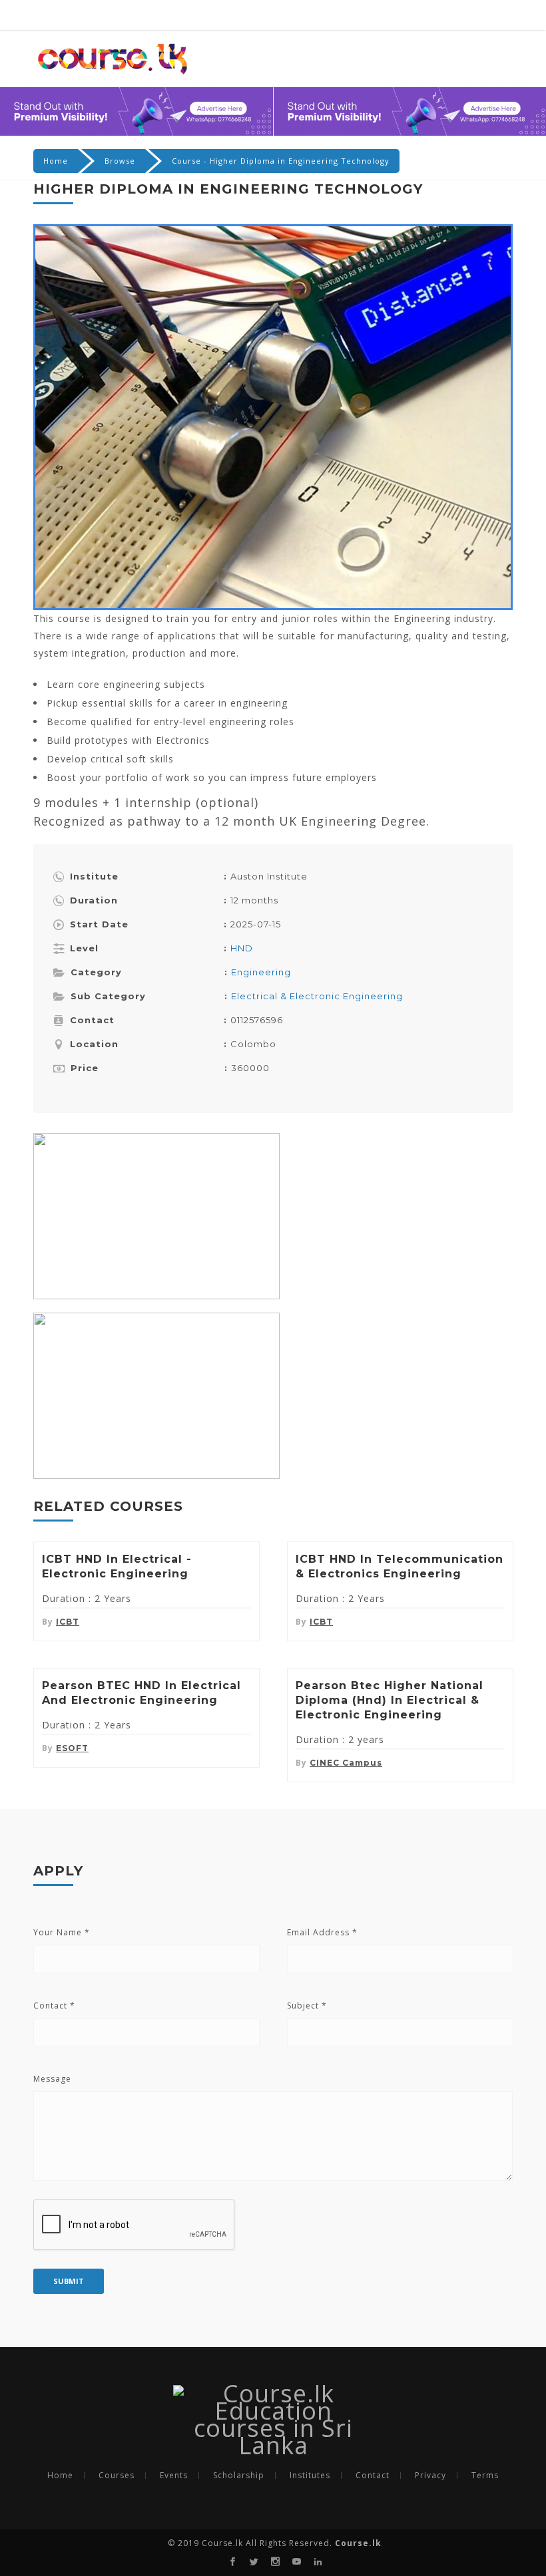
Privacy (430, 2476)
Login (490, 16)
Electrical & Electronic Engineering (317, 996)
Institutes (310, 2476)
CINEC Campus (346, 1763)
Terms (485, 2476)
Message (52, 2079)
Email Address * (322, 1932)
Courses (117, 2476)
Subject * (307, 2006)
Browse (120, 161)
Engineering (261, 972)
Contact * (54, 2006)
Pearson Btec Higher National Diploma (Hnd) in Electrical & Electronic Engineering (390, 1700)
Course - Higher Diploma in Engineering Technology (281, 161)
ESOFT (72, 1748)
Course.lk (357, 2543)
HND (242, 948)
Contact (373, 2476)
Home (56, 161)
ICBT (68, 1622)
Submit (69, 2281)
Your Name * (62, 1932)
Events (174, 2476)
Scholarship (239, 2476)
